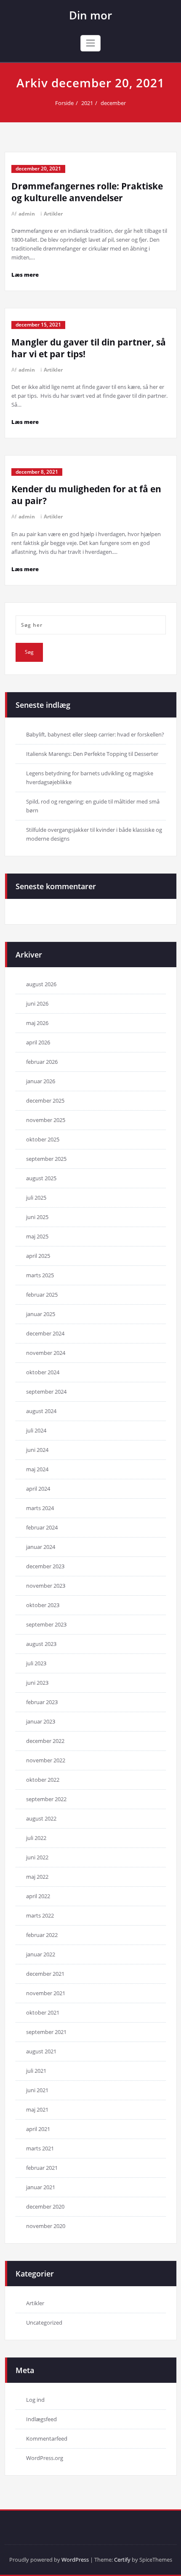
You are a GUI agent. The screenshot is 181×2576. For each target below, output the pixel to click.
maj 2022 (37, 1877)
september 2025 (46, 1159)
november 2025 (46, 1120)
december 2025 (45, 1101)
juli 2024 (36, 1430)
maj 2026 (37, 1023)
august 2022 (41, 1818)
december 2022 (45, 1741)
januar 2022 (41, 1954)
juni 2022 (37, 1857)
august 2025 (41, 1178)
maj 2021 (37, 2109)
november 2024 (46, 1353)
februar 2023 (42, 1702)
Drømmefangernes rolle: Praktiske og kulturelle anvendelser (87, 192)
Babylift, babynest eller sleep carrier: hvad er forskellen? (95, 734)
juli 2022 (36, 1838)
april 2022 (38, 1896)
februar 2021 (42, 2168)
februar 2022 (42, 1935)
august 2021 (41, 2051)
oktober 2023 (43, 1605)
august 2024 (41, 1411)
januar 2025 (41, 1314)
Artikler (53, 214)
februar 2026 (42, 1062)
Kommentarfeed (47, 2438)
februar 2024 (42, 1527)
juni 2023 (37, 1683)
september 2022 (46, 1799)
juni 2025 (37, 1217)
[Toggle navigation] (90, 43)
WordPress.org (45, 2458)
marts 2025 (40, 1275)
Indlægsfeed (41, 2419)
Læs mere (25, 275)
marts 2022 (40, 1915)
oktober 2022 (43, 1780)
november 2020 (46, 2226)
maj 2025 (37, 1236)
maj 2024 (37, 1469)
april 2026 (38, 1042)
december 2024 (45, 1333)
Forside (64, 103)
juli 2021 (36, 2071)
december (113, 103)
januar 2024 (41, 1547)
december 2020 (45, 2206)
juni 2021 (37, 2090)
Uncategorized (44, 2322)
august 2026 (41, 984)
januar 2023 (41, 1721)
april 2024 (38, 1489)
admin (27, 214)
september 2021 (46, 2032)
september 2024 (46, 1392)
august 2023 (41, 1644)
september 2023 (46, 1624)
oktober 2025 (43, 1139)
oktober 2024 (43, 1372)
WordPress (75, 2560)
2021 (87, 103)
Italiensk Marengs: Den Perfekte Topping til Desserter (92, 754)
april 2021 (38, 2129)
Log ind (35, 2400)
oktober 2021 (43, 2012)
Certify (122, 2560)
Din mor (90, 15)
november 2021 (46, 1993)
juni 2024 (37, 1450)
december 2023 (45, 1566)
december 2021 (45, 1974)
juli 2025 (36, 1198)
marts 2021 (40, 2148)
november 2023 (46, 1586)
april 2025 (38, 1256)
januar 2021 (41, 2187)
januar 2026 (41, 1081)
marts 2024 (40, 1508)
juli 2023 (36, 1663)
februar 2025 (42, 1295)
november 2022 (46, 1760)
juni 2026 (37, 1003)
